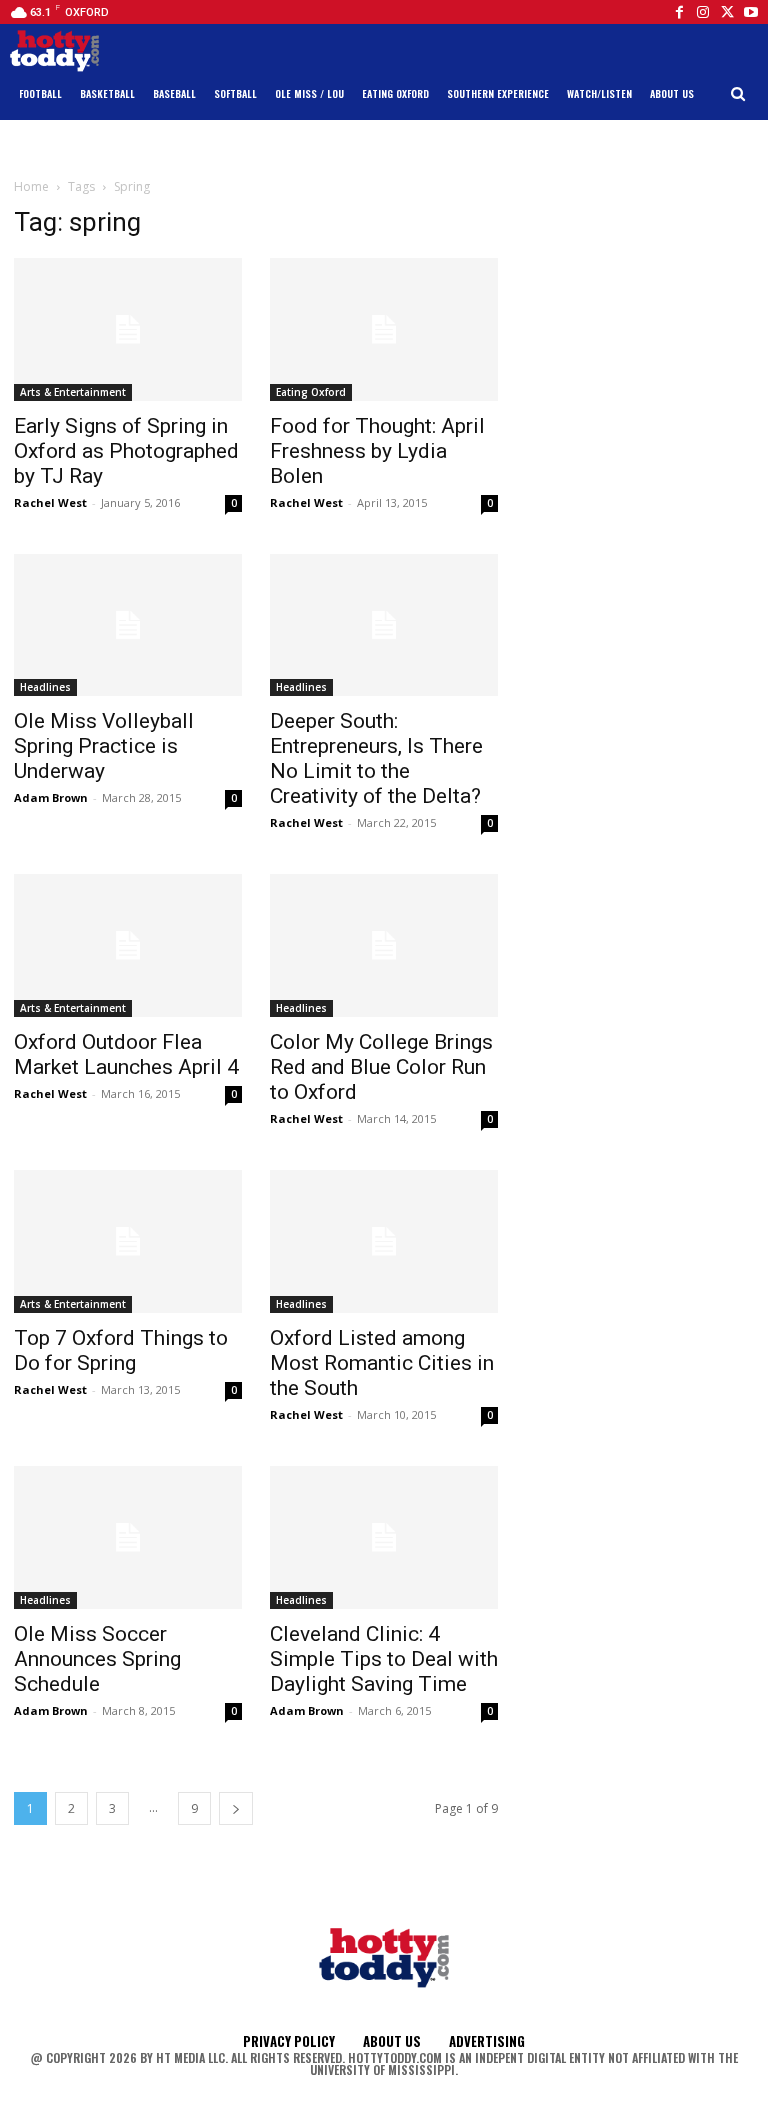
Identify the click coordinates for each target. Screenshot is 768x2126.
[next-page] (236, 1808)
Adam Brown (51, 797)
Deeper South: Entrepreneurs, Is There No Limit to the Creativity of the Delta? (376, 758)
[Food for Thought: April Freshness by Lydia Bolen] (384, 329)
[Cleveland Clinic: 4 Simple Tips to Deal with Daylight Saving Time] (384, 1537)
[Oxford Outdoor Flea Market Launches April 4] (128, 945)
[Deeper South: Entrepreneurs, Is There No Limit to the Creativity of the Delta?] (384, 625)
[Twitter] (727, 12)
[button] (738, 94)
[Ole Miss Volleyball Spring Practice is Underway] (128, 625)
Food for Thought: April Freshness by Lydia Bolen (377, 451)
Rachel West (50, 502)
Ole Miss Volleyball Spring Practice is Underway (104, 746)
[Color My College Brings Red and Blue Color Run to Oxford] (384, 945)
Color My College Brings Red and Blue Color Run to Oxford (381, 1067)
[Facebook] (679, 12)
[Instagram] (703, 12)
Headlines (45, 687)
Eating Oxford (311, 392)
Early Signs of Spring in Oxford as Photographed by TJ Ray (126, 451)
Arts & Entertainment (73, 392)
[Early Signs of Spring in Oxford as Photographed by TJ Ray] (128, 329)
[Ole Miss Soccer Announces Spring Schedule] (128, 1537)
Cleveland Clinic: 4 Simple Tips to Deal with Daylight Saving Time (384, 1659)
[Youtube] (751, 12)
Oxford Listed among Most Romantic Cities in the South (382, 1363)
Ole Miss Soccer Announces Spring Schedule (97, 1659)
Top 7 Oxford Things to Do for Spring (121, 1350)
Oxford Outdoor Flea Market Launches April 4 (126, 1054)
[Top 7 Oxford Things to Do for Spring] (128, 1241)
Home (31, 186)
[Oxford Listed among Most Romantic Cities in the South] (384, 1241)
